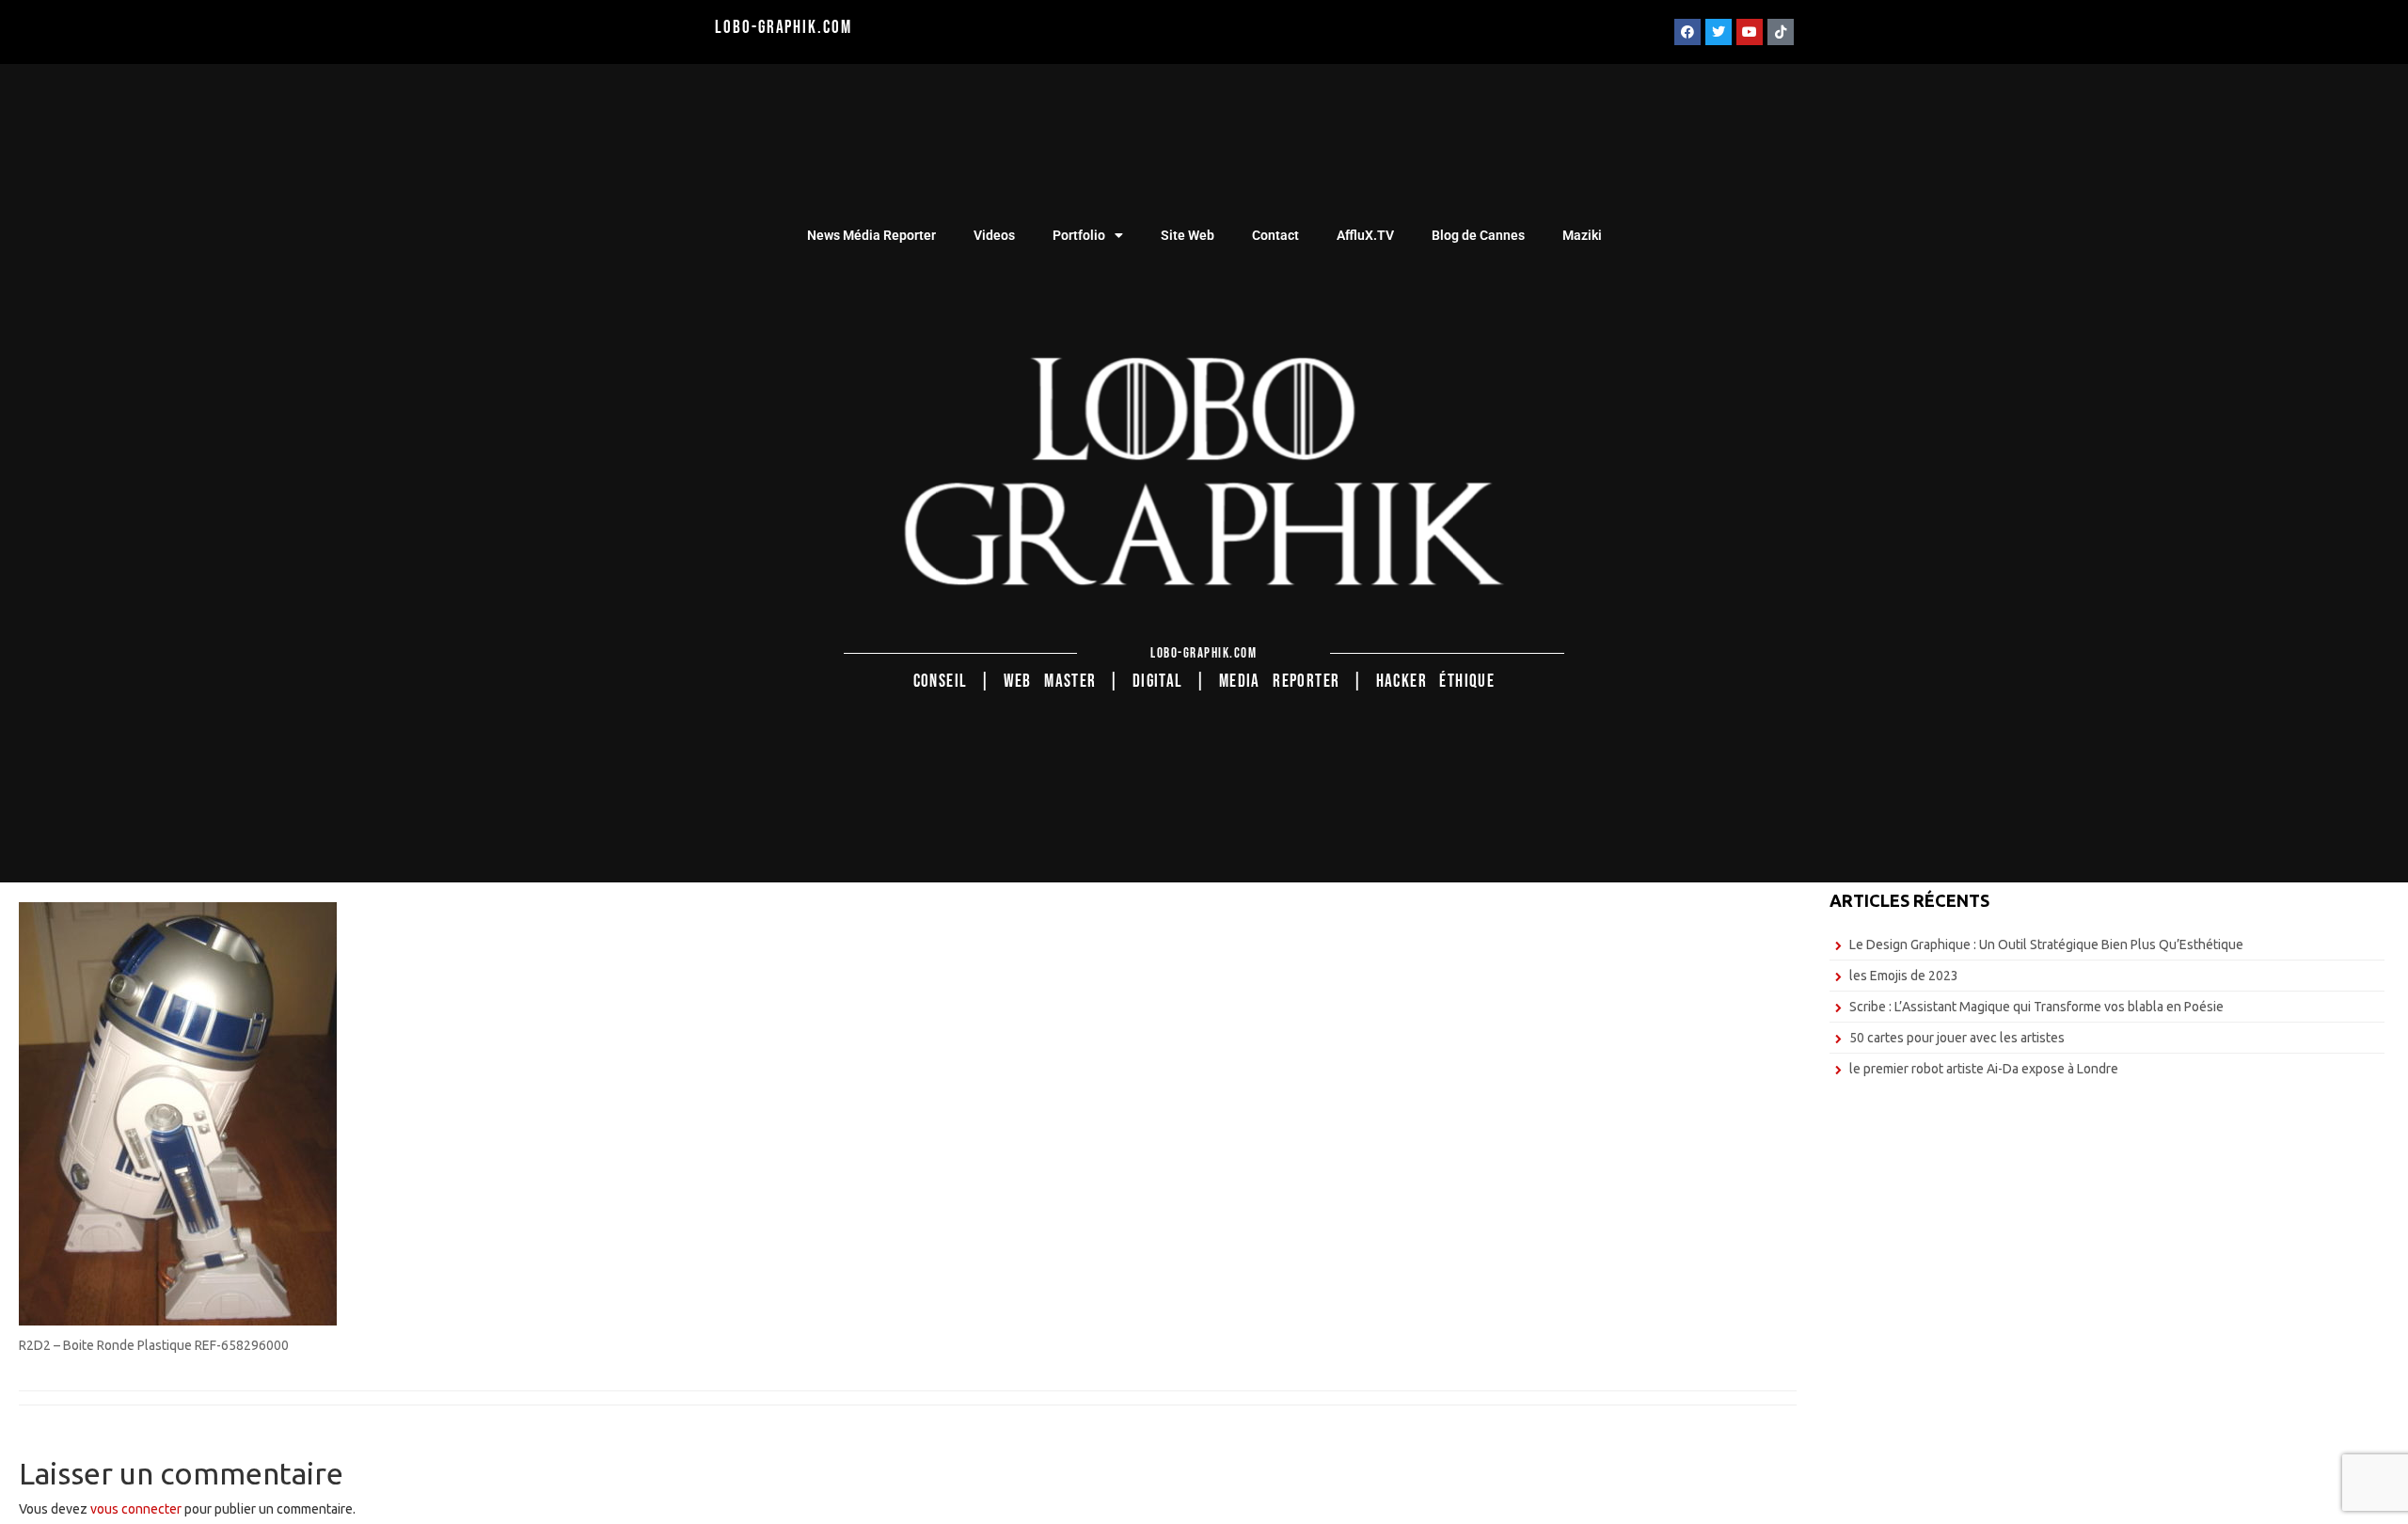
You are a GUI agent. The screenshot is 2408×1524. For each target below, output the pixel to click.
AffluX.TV (1365, 235)
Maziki (1582, 235)
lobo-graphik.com (783, 28)
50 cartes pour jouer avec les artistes (1957, 1038)
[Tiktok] (1781, 32)
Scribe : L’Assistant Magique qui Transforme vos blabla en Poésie (2036, 1007)
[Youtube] (1750, 32)
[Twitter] (1719, 32)
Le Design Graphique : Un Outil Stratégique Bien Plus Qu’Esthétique (2046, 945)
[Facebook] (1687, 32)
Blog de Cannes (1478, 235)
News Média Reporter (871, 235)
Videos (994, 235)
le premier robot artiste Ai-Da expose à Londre (1984, 1069)
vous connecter (136, 1509)
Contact (1275, 235)
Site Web (1188, 235)
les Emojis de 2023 (1904, 976)
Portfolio (1079, 235)
